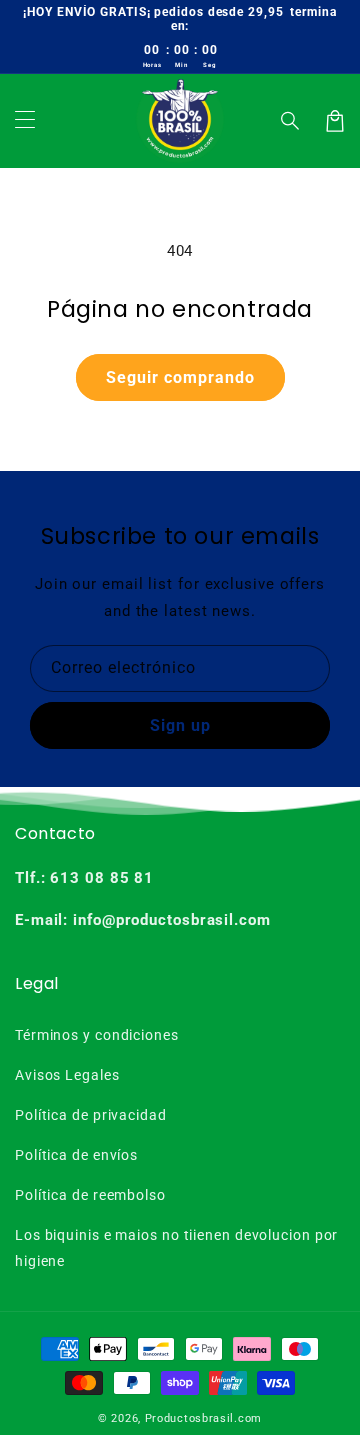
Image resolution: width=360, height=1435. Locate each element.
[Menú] (25, 121)
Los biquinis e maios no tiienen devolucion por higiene (176, 1247)
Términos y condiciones (97, 1035)
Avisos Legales (67, 1075)
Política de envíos (76, 1155)
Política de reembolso (90, 1195)
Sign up (180, 725)
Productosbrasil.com (203, 1418)
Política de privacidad (91, 1115)
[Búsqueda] (291, 121)
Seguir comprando (180, 377)
